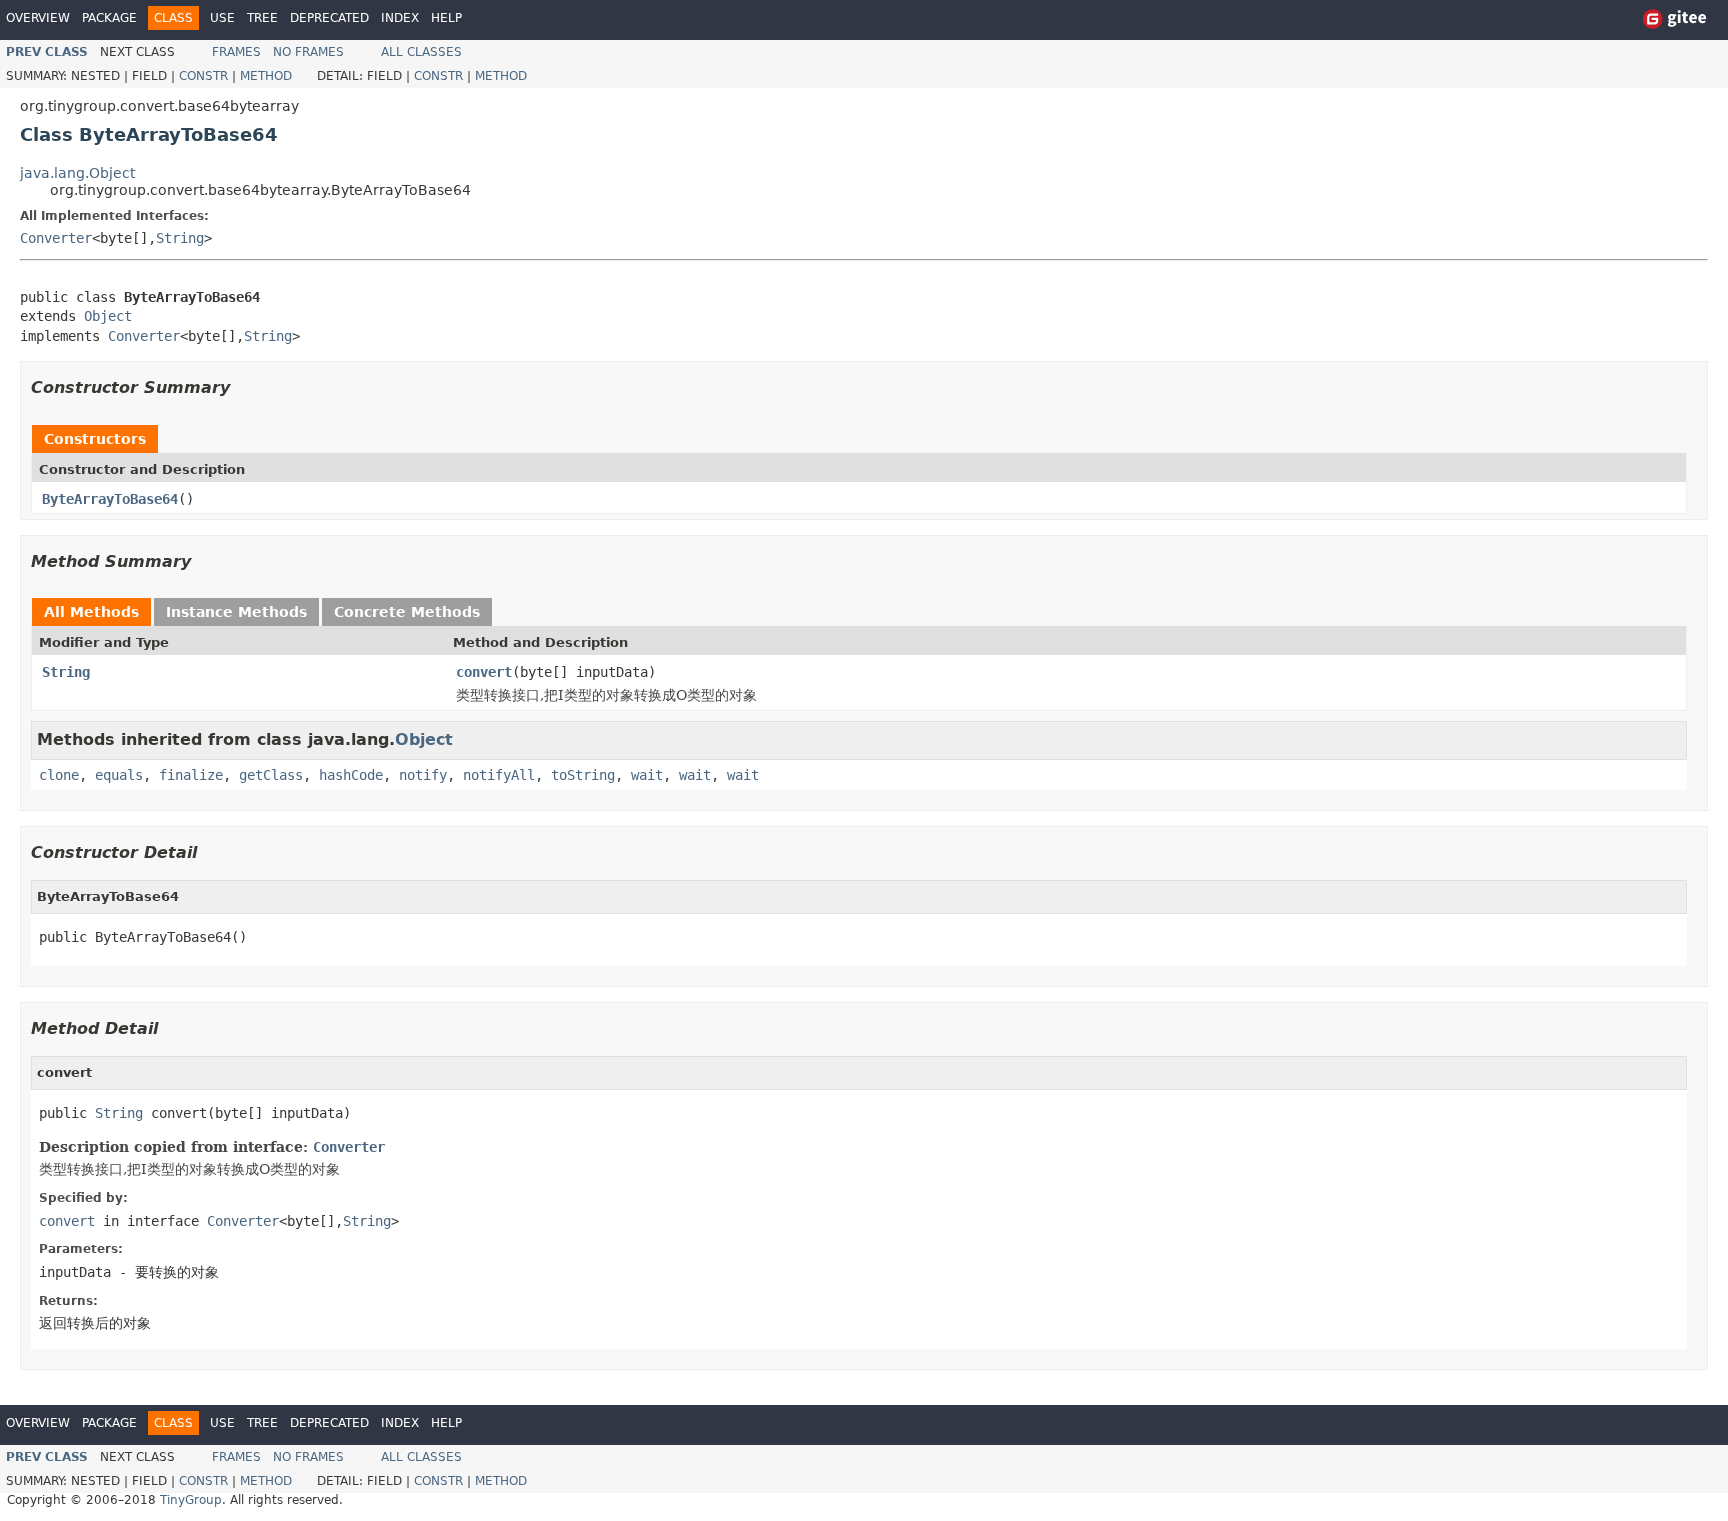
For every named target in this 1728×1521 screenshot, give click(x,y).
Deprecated (329, 18)
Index (400, 18)
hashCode (351, 775)
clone (59, 775)
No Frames (308, 52)
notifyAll (499, 775)
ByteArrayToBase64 (110, 499)
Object (108, 316)
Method (266, 76)
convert (484, 672)
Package (109, 18)
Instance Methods (236, 612)
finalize (191, 775)
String (180, 238)
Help (446, 18)
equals (119, 775)
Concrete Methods (407, 612)
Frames (236, 52)
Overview (38, 18)
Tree (262, 18)
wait (647, 775)
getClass (271, 775)
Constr (203, 76)
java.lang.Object (77, 173)
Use (222, 18)
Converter (56, 238)
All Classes (421, 52)
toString (583, 775)
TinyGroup (191, 1500)
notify (423, 775)
